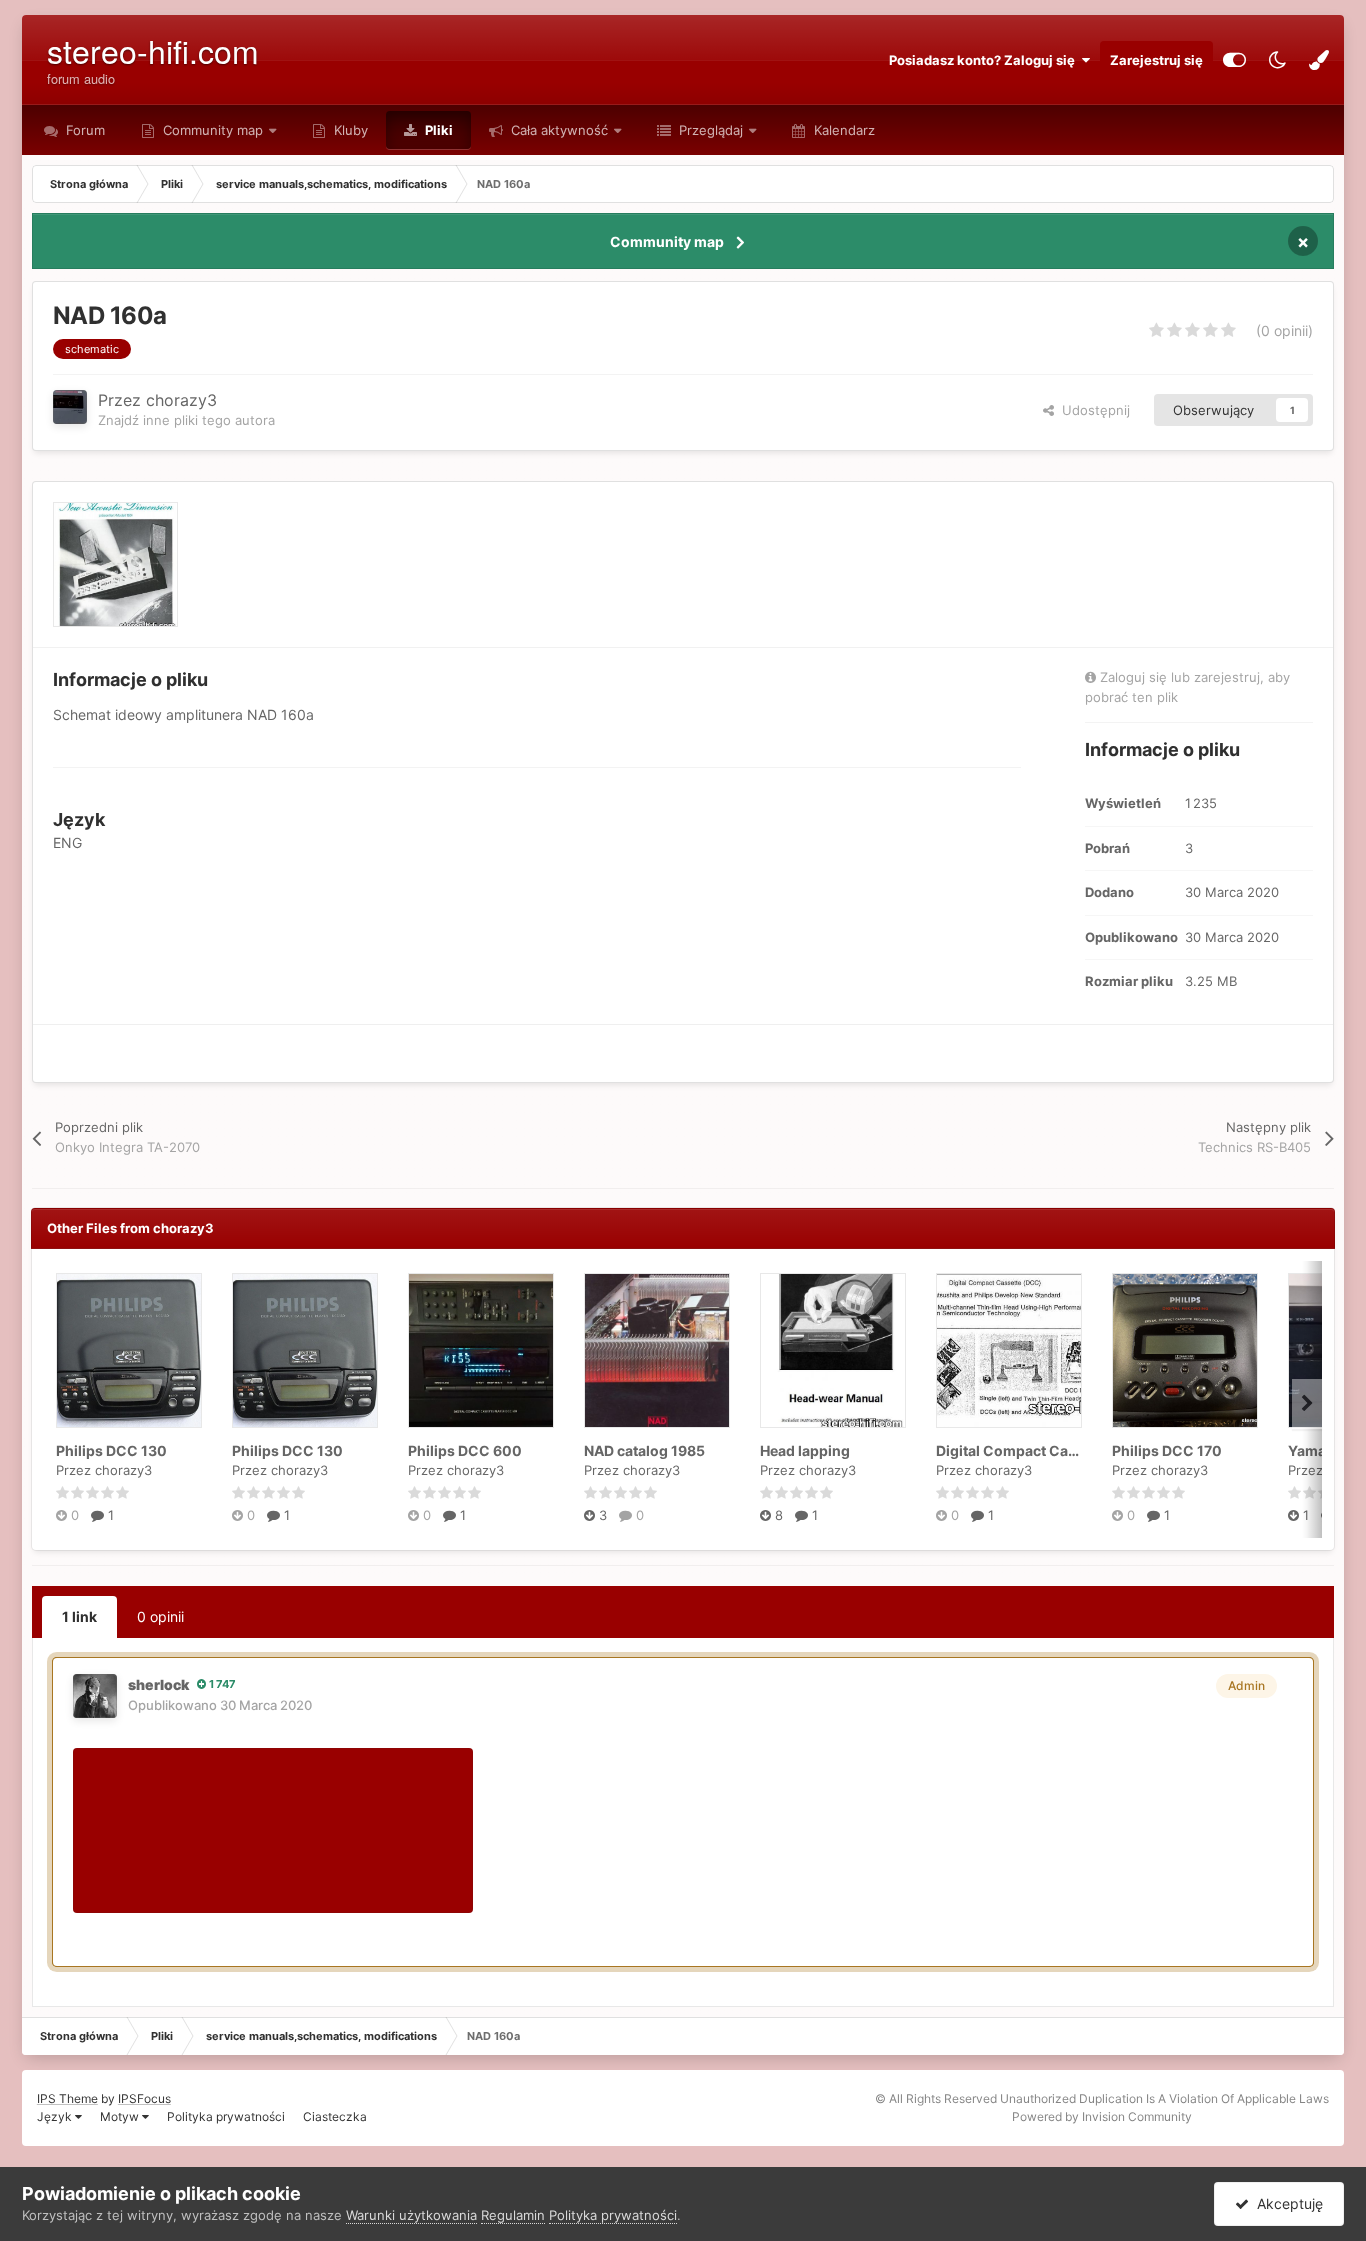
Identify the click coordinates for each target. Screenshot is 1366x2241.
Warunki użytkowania (411, 2215)
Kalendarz (842, 130)
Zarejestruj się (1156, 60)
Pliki (437, 130)
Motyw (121, 2116)
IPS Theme (67, 2098)
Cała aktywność (557, 130)
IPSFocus (144, 2098)
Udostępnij (1092, 410)
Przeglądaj (709, 130)
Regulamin (513, 2215)
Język (56, 2116)
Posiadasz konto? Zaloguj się (985, 60)
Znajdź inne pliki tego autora (186, 420)
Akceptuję (1286, 2203)
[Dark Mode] (1277, 60)
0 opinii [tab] (160, 1616)
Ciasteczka (335, 2116)
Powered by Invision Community (1102, 2116)
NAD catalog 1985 (644, 1450)
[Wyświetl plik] (129, 1350)
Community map (213, 130)
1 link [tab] (79, 1616)
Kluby (349, 130)
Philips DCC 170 (1167, 1450)
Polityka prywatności (226, 2116)
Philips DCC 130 (111, 1450)
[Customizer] (1234, 60)
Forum (83, 130)
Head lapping (805, 1450)
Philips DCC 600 (465, 1450)
